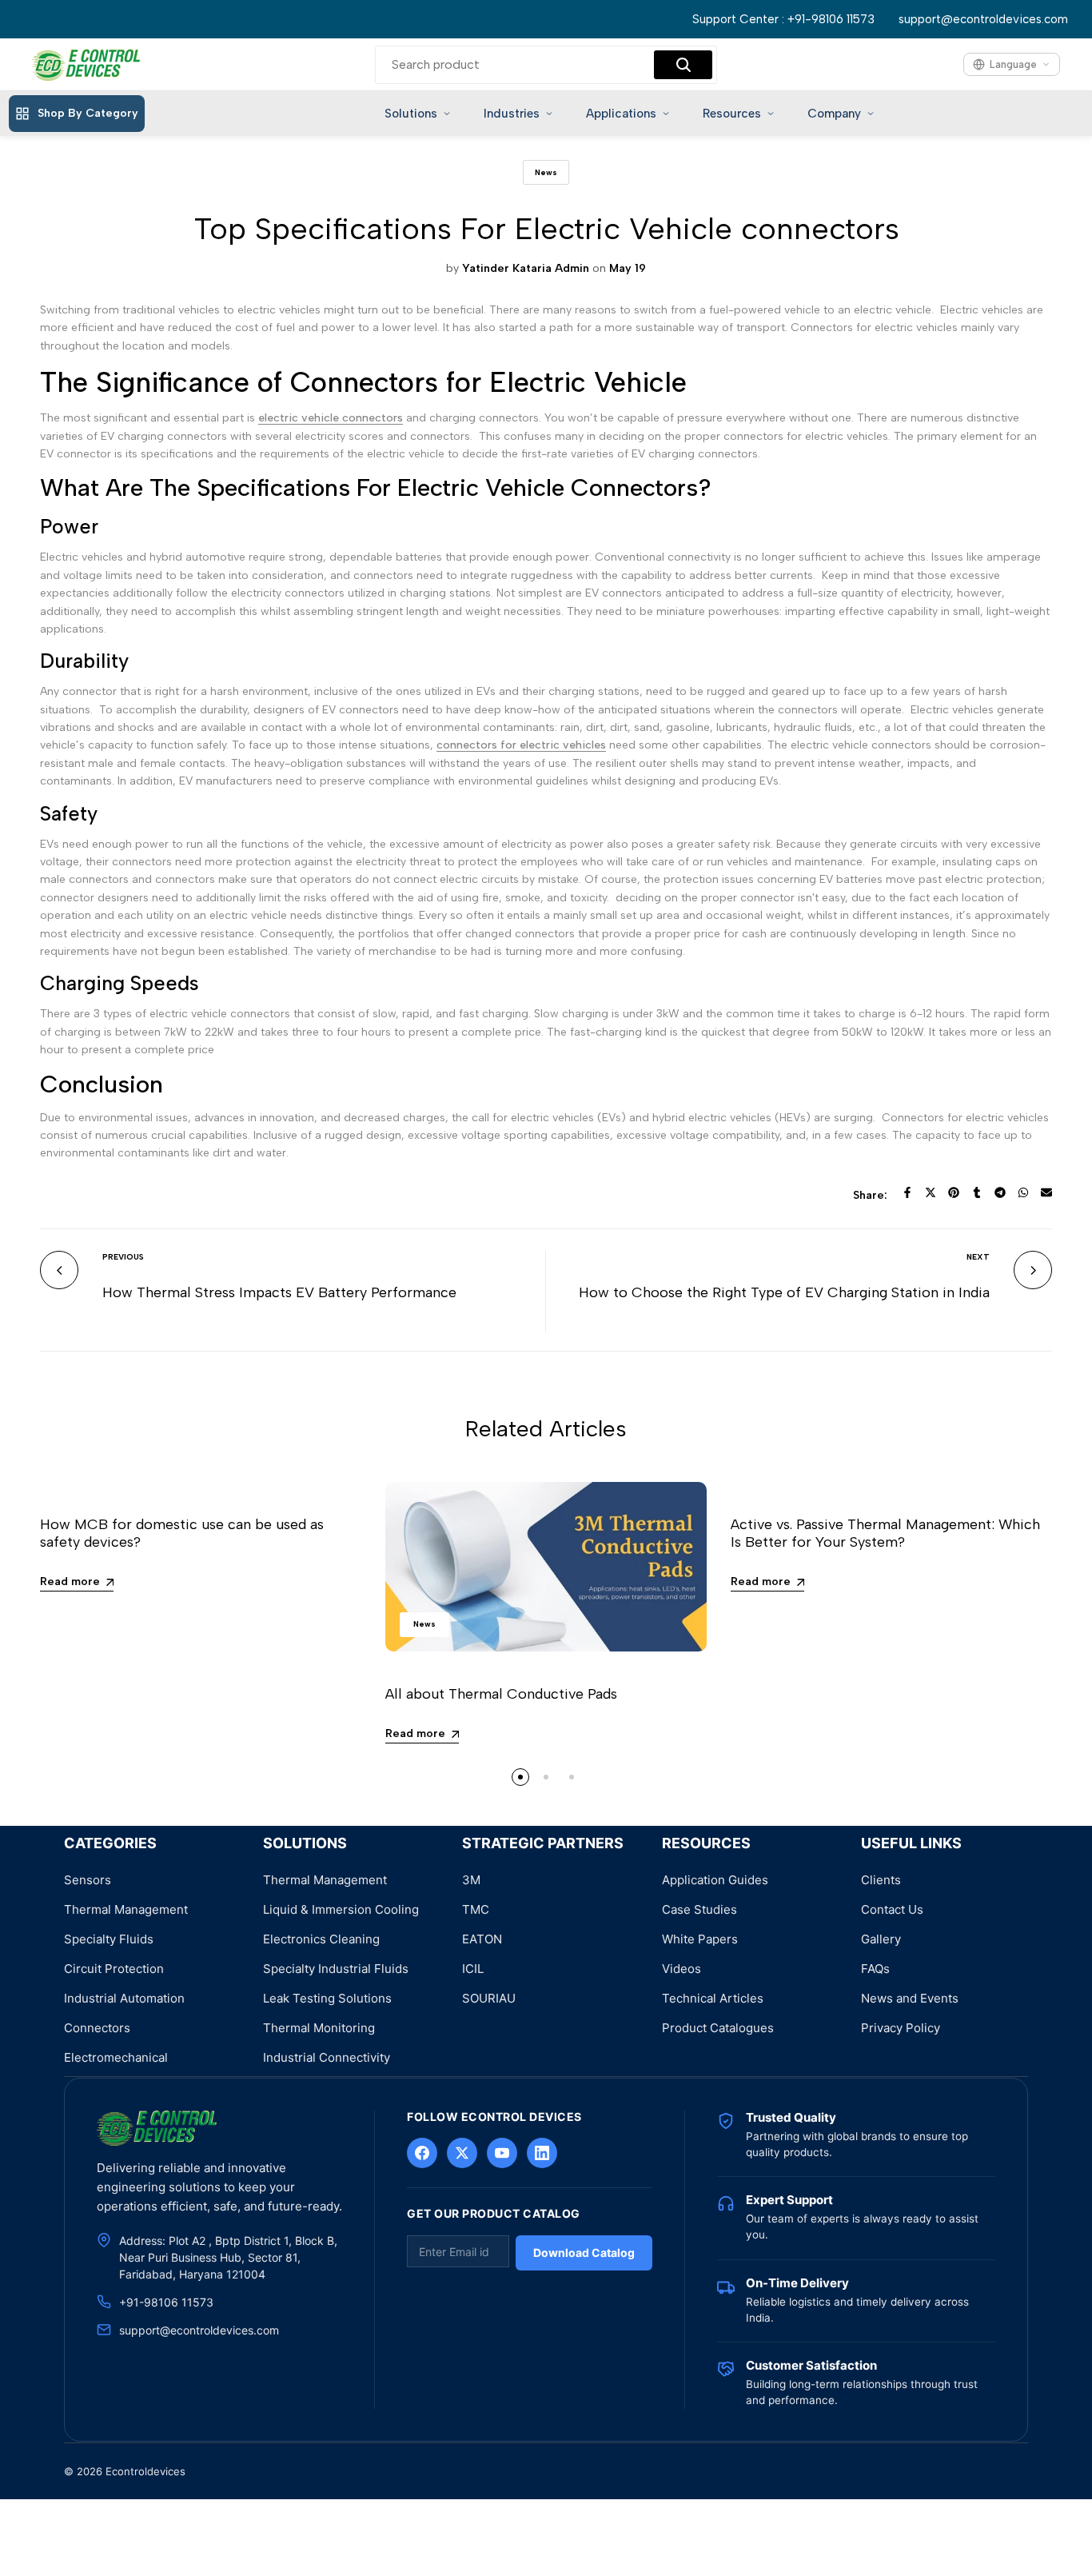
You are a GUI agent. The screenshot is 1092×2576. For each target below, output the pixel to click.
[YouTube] (502, 2153)
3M (471, 1880)
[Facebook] (422, 2153)
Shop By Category (88, 113)
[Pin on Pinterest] (954, 1192)
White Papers (700, 1939)
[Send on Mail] (1046, 1192)
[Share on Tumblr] (977, 1192)
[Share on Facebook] (907, 1192)
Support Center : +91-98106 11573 (783, 19)
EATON (482, 1939)
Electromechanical (116, 2057)
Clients (881, 1880)
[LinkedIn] (542, 2153)
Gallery (881, 1939)
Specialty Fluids (109, 1939)
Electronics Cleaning (321, 1939)
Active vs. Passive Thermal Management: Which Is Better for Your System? (885, 1533)
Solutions (411, 114)
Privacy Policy (901, 2028)
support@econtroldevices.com (983, 19)
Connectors (97, 2028)
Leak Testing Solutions (327, 1998)
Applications (621, 114)
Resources (732, 114)
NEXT (978, 1257)
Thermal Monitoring (319, 2028)
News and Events (910, 1998)
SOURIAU (489, 1998)
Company (834, 114)
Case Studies (699, 1909)
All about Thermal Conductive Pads (501, 1694)
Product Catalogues (718, 2028)
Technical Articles (713, 1998)
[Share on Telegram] (1000, 1192)
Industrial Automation (124, 1998)
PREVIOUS (123, 1257)
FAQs (875, 1969)
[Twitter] (462, 2153)
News (546, 172)
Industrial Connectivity (327, 2057)
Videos (682, 1969)
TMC (476, 1909)
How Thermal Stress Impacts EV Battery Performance (279, 1292)
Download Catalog (584, 2253)
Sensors (88, 1880)
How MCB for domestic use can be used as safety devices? (182, 1533)
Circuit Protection (114, 1969)
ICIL (473, 1969)
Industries (512, 114)
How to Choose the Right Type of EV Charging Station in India (784, 1292)
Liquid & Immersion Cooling (341, 1909)
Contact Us (892, 1909)
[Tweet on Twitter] (931, 1192)
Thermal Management (126, 1909)
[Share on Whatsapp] (1023, 1192)
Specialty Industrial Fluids (336, 1969)
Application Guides (715, 1880)
